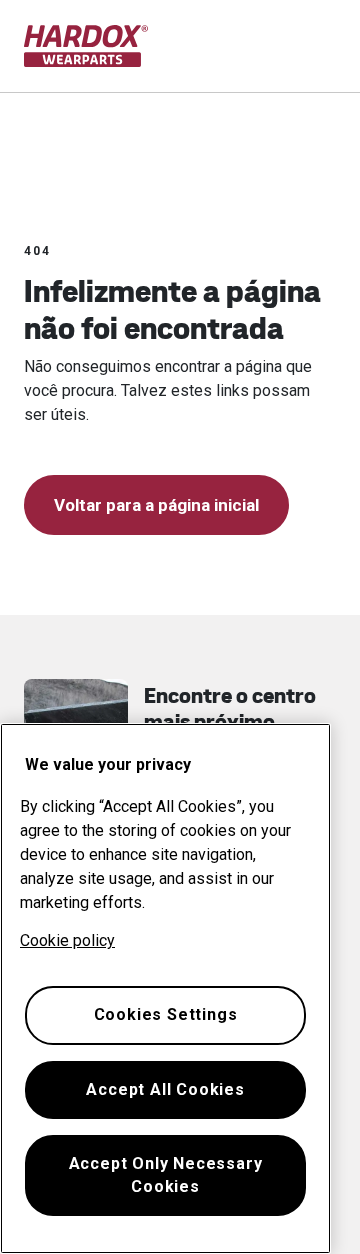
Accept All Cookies (165, 1089)
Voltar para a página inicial (156, 505)
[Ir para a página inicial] (86, 46)
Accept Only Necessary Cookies (166, 1174)
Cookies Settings (166, 1014)
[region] (165, 988)
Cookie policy (67, 940)
